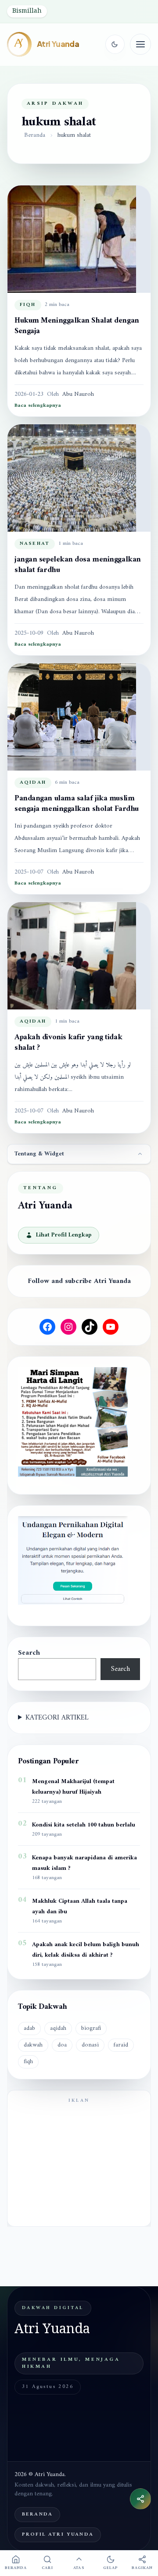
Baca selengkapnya (38, 406)
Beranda (35, 135)
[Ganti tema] (115, 44)
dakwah (33, 2045)
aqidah (33, 783)
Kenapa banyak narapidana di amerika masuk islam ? (84, 1863)
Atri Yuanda (58, 44)
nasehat (35, 544)
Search (29, 1653)
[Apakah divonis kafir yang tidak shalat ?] (79, 956)
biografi (91, 2028)
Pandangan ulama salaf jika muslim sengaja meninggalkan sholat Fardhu (77, 804)
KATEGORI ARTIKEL (57, 1718)
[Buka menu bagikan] (140, 2499)
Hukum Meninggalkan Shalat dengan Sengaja (77, 326)
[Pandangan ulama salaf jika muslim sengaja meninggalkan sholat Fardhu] (79, 717)
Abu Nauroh (78, 394)
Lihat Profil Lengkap (64, 1235)
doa (62, 2045)
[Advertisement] (79, 2164)
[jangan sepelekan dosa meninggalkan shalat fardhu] (79, 478)
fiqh (28, 305)
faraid (121, 2045)
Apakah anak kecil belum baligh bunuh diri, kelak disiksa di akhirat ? (86, 1950)
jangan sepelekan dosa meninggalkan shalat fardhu (78, 565)
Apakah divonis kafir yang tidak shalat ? (68, 1043)
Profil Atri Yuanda (58, 2535)
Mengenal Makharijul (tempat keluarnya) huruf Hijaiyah (73, 1787)
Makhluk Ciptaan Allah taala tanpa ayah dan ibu (80, 1907)
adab (29, 2028)
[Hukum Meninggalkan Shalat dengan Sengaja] (79, 239)
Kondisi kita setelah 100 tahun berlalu (84, 1825)
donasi (90, 2045)
